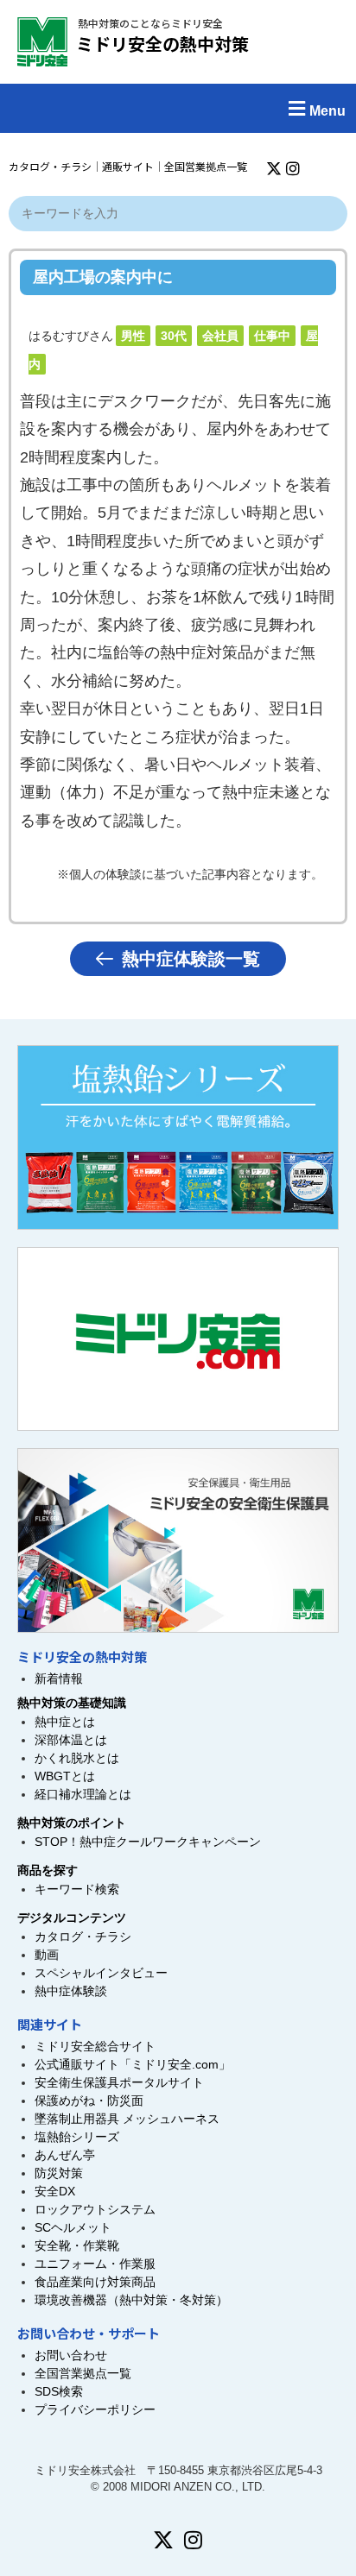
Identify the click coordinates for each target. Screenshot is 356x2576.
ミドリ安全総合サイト (95, 2046)
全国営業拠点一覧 (206, 166)
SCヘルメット (73, 2227)
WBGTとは (65, 1776)
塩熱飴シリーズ (77, 2137)
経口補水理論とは (83, 1794)
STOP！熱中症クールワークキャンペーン (148, 1842)
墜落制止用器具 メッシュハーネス (127, 2119)
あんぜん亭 (65, 2155)
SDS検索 (59, 2391)
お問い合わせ (71, 2355)
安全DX (55, 2191)
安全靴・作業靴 (77, 2245)
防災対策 (59, 2173)
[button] (178, 108)
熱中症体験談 (71, 1991)
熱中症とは (65, 1722)
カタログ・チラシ (50, 166)
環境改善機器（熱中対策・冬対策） (131, 2300)
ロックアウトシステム (95, 2209)
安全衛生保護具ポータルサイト (119, 2082)
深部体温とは (71, 1740)
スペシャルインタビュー (101, 1973)
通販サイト (128, 166)
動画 (47, 1955)
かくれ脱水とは (77, 1758)
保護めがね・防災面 (89, 2100)
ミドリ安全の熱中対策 (162, 44)
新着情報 (59, 1678)
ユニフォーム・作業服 (95, 2264)
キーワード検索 (77, 1889)
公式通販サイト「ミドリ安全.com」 (133, 2064)
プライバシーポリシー (95, 2409)
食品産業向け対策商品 (95, 2282)
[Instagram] (293, 168)
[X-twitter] (274, 168)
